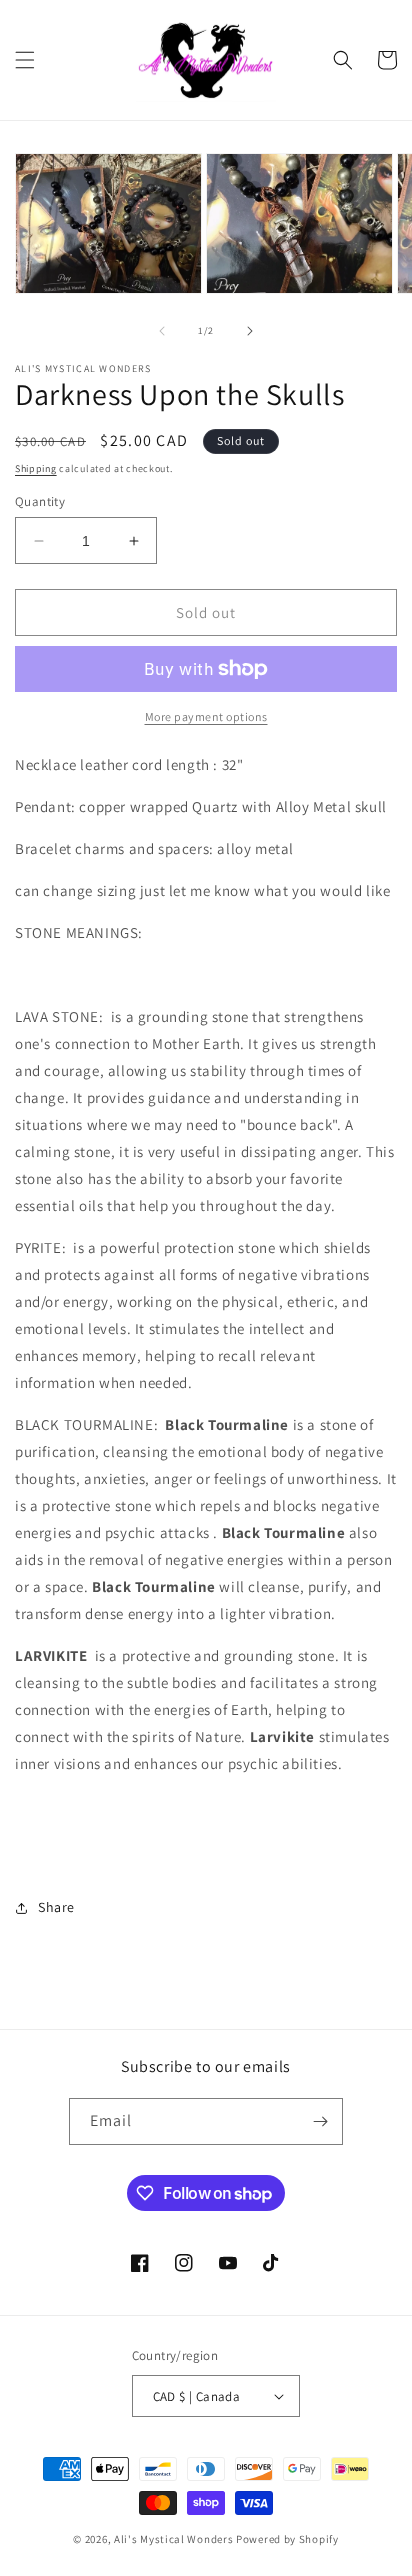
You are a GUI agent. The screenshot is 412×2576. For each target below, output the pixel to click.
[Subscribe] (320, 2121)
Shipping (36, 468)
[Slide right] (250, 331)
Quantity (40, 501)
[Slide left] (162, 331)
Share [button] (56, 1907)
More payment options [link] (206, 716)
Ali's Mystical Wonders (173, 2539)
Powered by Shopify (287, 2539)
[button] (25, 60)
